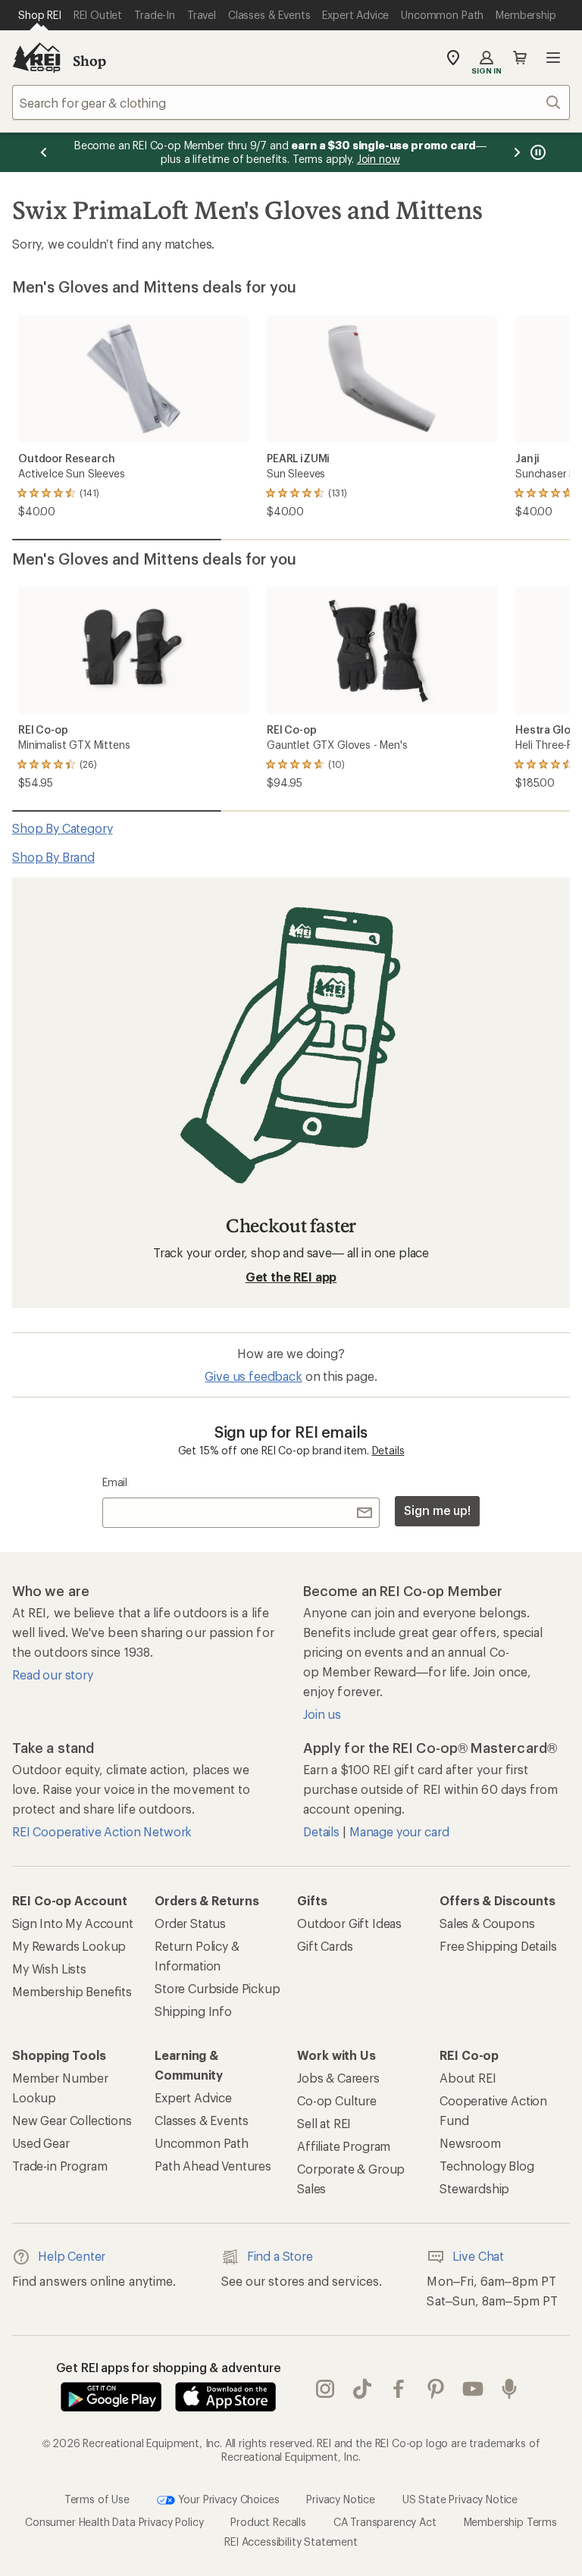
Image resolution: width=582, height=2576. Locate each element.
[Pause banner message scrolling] (537, 152)
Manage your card (399, 1831)
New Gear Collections (72, 2120)
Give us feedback (253, 1376)
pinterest (436, 2390)
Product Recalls (268, 2522)
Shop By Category (62, 828)
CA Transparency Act (385, 2522)
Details (388, 1450)
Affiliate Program (344, 2146)
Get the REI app (291, 1277)
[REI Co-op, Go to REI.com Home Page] (36, 58)
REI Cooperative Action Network (102, 1831)
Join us (322, 1714)
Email (115, 1482)
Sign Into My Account (73, 1923)
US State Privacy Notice (460, 2499)
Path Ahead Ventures (213, 2166)
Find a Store (280, 2256)
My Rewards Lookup (69, 1946)
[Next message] (517, 152)
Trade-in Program (59, 2166)
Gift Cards (325, 1946)
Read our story (53, 1675)
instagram (325, 2390)
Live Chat (478, 2256)
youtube (473, 2390)
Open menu (553, 58)
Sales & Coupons (487, 1923)
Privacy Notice (341, 2499)
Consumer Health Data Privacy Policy (114, 2522)
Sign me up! (437, 1510)
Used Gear (41, 2143)
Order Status (190, 1923)
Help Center (72, 2256)
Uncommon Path (202, 2143)
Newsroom (470, 2143)
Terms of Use (97, 2499)
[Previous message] (44, 152)
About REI (468, 2078)
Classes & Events (201, 2120)
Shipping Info (193, 2011)
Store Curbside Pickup (217, 1988)
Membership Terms (510, 2522)
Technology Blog (487, 2166)
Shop (89, 61)
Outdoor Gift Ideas (349, 1923)
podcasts (510, 2390)
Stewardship (474, 2188)
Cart (520, 58)
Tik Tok (363, 2390)
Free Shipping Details (498, 1946)
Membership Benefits (72, 1991)
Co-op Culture (337, 2100)
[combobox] (291, 102)
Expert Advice (193, 2097)
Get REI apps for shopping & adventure (169, 2367)
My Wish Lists (49, 1969)
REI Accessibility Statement (291, 2542)
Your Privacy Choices (227, 2499)
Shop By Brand (53, 857)
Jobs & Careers (338, 2078)
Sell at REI (324, 2123)
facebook (399, 2390)
